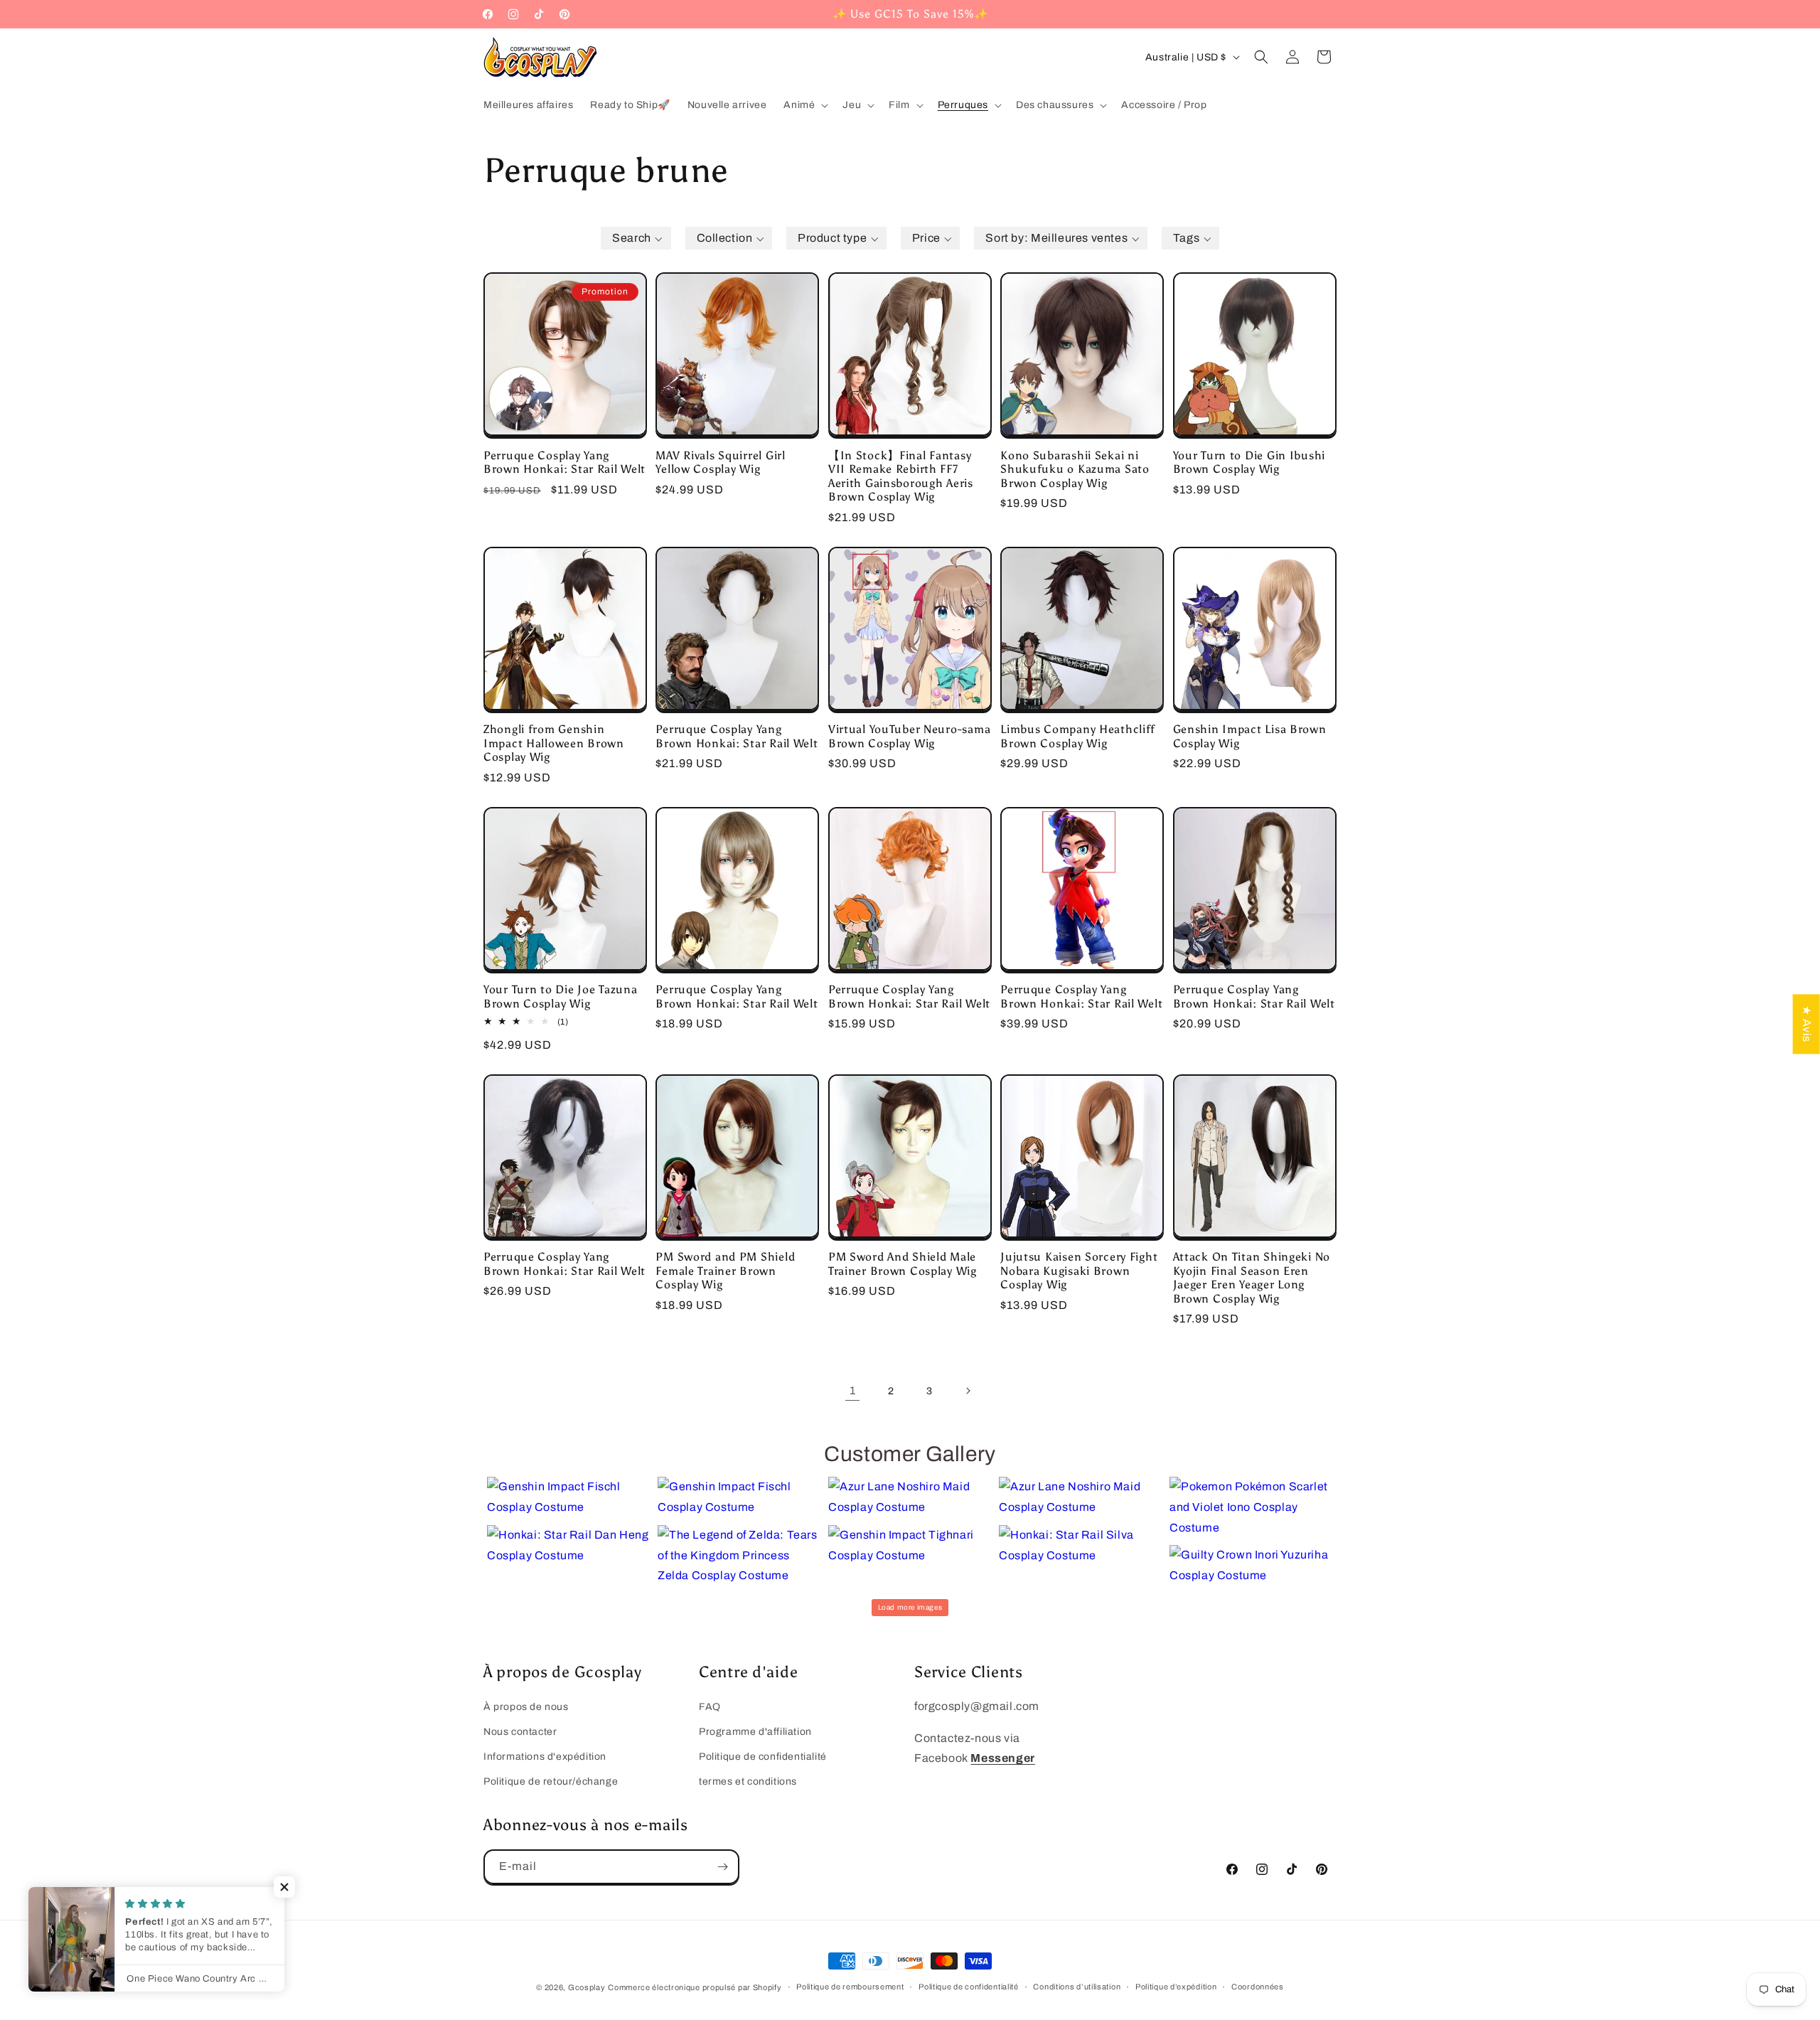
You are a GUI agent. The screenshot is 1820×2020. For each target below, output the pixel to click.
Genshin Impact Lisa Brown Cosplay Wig (1250, 736)
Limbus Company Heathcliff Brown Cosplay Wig (1078, 736)
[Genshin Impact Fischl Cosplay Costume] (569, 1497)
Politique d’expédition (1176, 1987)
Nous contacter (520, 1732)
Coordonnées (1258, 1987)
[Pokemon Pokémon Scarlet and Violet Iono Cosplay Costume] (1251, 1507)
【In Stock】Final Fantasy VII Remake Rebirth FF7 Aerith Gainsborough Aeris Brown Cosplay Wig (901, 476)
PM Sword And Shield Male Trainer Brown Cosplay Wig (903, 1263)
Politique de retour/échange (551, 1781)
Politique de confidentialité (763, 1757)
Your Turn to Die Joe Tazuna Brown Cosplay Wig (560, 996)
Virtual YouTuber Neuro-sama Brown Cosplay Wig (909, 736)
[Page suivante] (968, 1391)
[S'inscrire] (722, 1867)
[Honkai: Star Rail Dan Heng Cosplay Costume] (569, 1546)
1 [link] (853, 1390)
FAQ (710, 1707)
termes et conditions (748, 1781)
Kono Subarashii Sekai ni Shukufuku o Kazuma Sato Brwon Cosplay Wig (1075, 469)
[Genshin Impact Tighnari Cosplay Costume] (910, 1546)
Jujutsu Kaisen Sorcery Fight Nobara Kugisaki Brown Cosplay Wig (1079, 1271)
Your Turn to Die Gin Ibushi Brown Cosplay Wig (1249, 462)
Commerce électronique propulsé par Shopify (695, 1987)
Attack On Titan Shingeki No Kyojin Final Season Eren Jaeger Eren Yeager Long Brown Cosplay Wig (1252, 1277)
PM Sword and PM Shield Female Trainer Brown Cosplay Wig (725, 1271)
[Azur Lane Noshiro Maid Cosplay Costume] (910, 1497)
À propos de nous (526, 1707)
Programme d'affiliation (755, 1732)
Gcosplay (587, 1987)
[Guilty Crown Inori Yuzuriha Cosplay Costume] (1251, 1566)
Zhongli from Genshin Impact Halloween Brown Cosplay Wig (554, 743)
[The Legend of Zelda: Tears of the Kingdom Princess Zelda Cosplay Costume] (739, 1556)
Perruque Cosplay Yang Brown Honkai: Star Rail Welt (564, 462)
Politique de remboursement (850, 1987)
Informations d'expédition (545, 1757)
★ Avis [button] (1807, 1024)
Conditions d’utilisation (1077, 1987)
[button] (804, 105)
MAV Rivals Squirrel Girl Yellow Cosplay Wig (720, 462)
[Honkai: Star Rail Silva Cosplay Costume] (1081, 1546)
